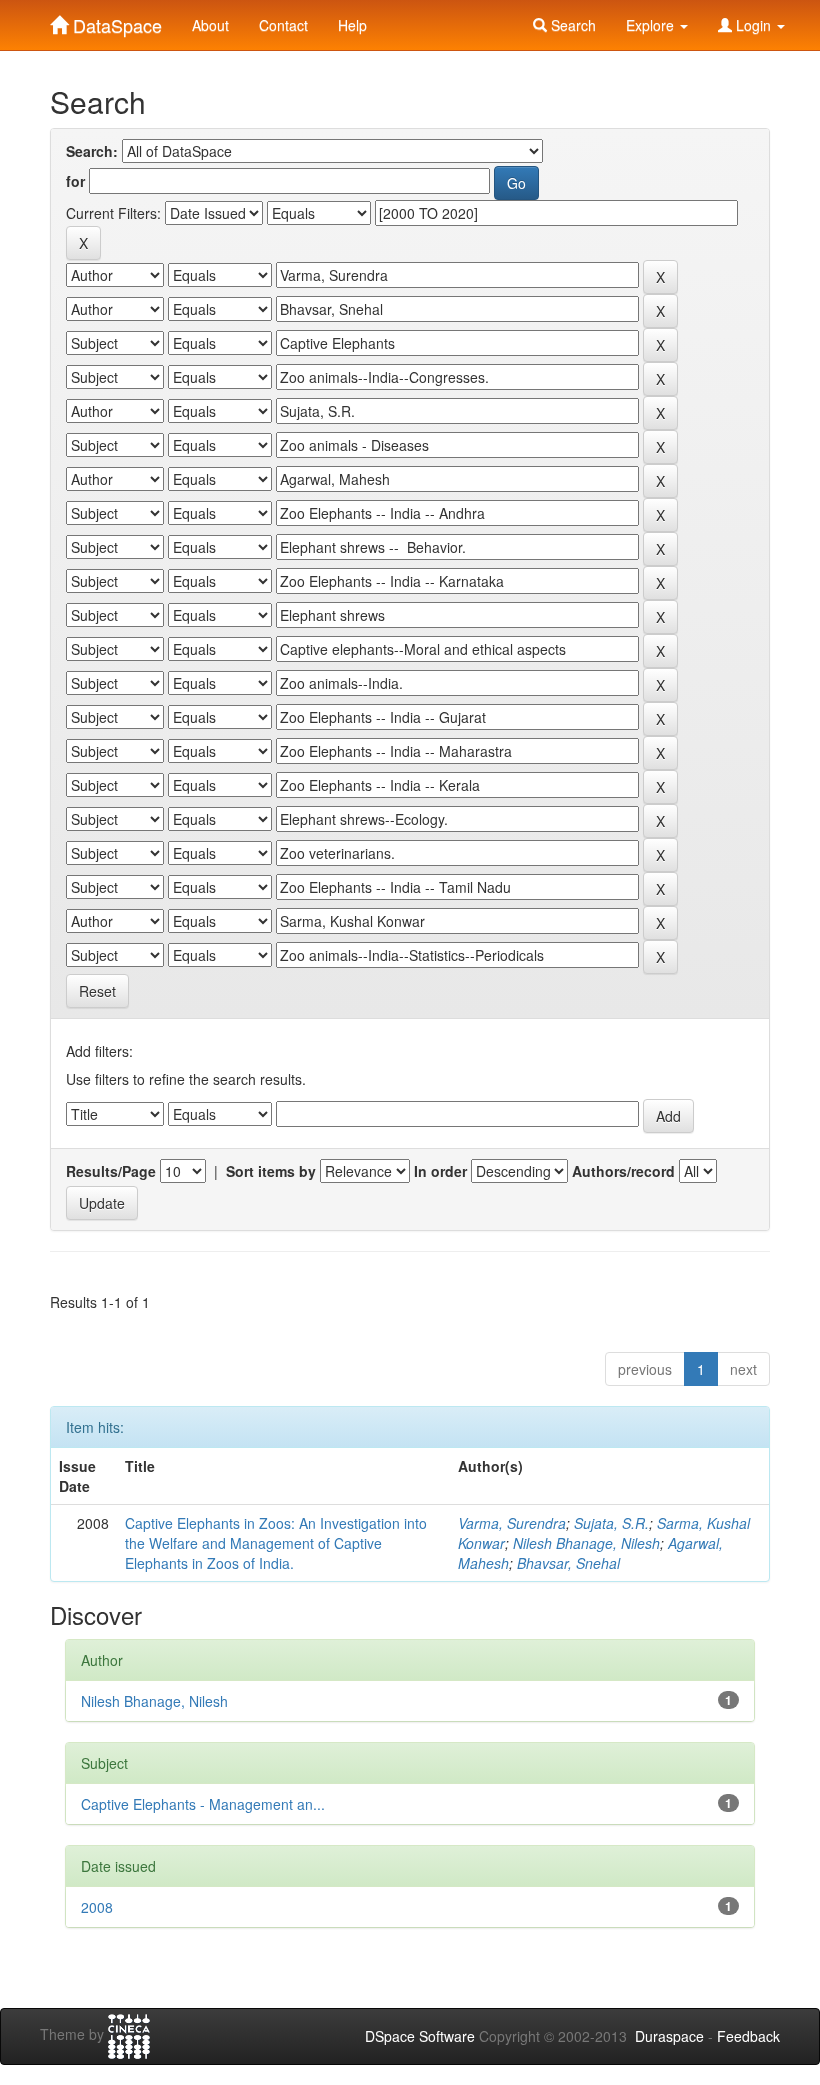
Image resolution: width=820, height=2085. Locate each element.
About (210, 25)
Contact (283, 25)
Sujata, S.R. (611, 1523)
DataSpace (115, 21)
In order (440, 1171)
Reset (97, 991)
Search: (92, 151)
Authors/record (623, 1171)
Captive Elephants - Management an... (203, 1804)
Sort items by (271, 1171)
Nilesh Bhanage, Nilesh (586, 1543)
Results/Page (111, 1171)
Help (352, 25)
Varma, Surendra (512, 1523)
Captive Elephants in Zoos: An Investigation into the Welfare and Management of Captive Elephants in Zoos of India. (276, 1543)
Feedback (748, 2036)
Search (571, 25)
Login (753, 25)
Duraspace (669, 2036)
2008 (97, 1907)
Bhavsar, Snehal (568, 1563)
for (75, 181)
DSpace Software (420, 2036)
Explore (652, 25)
